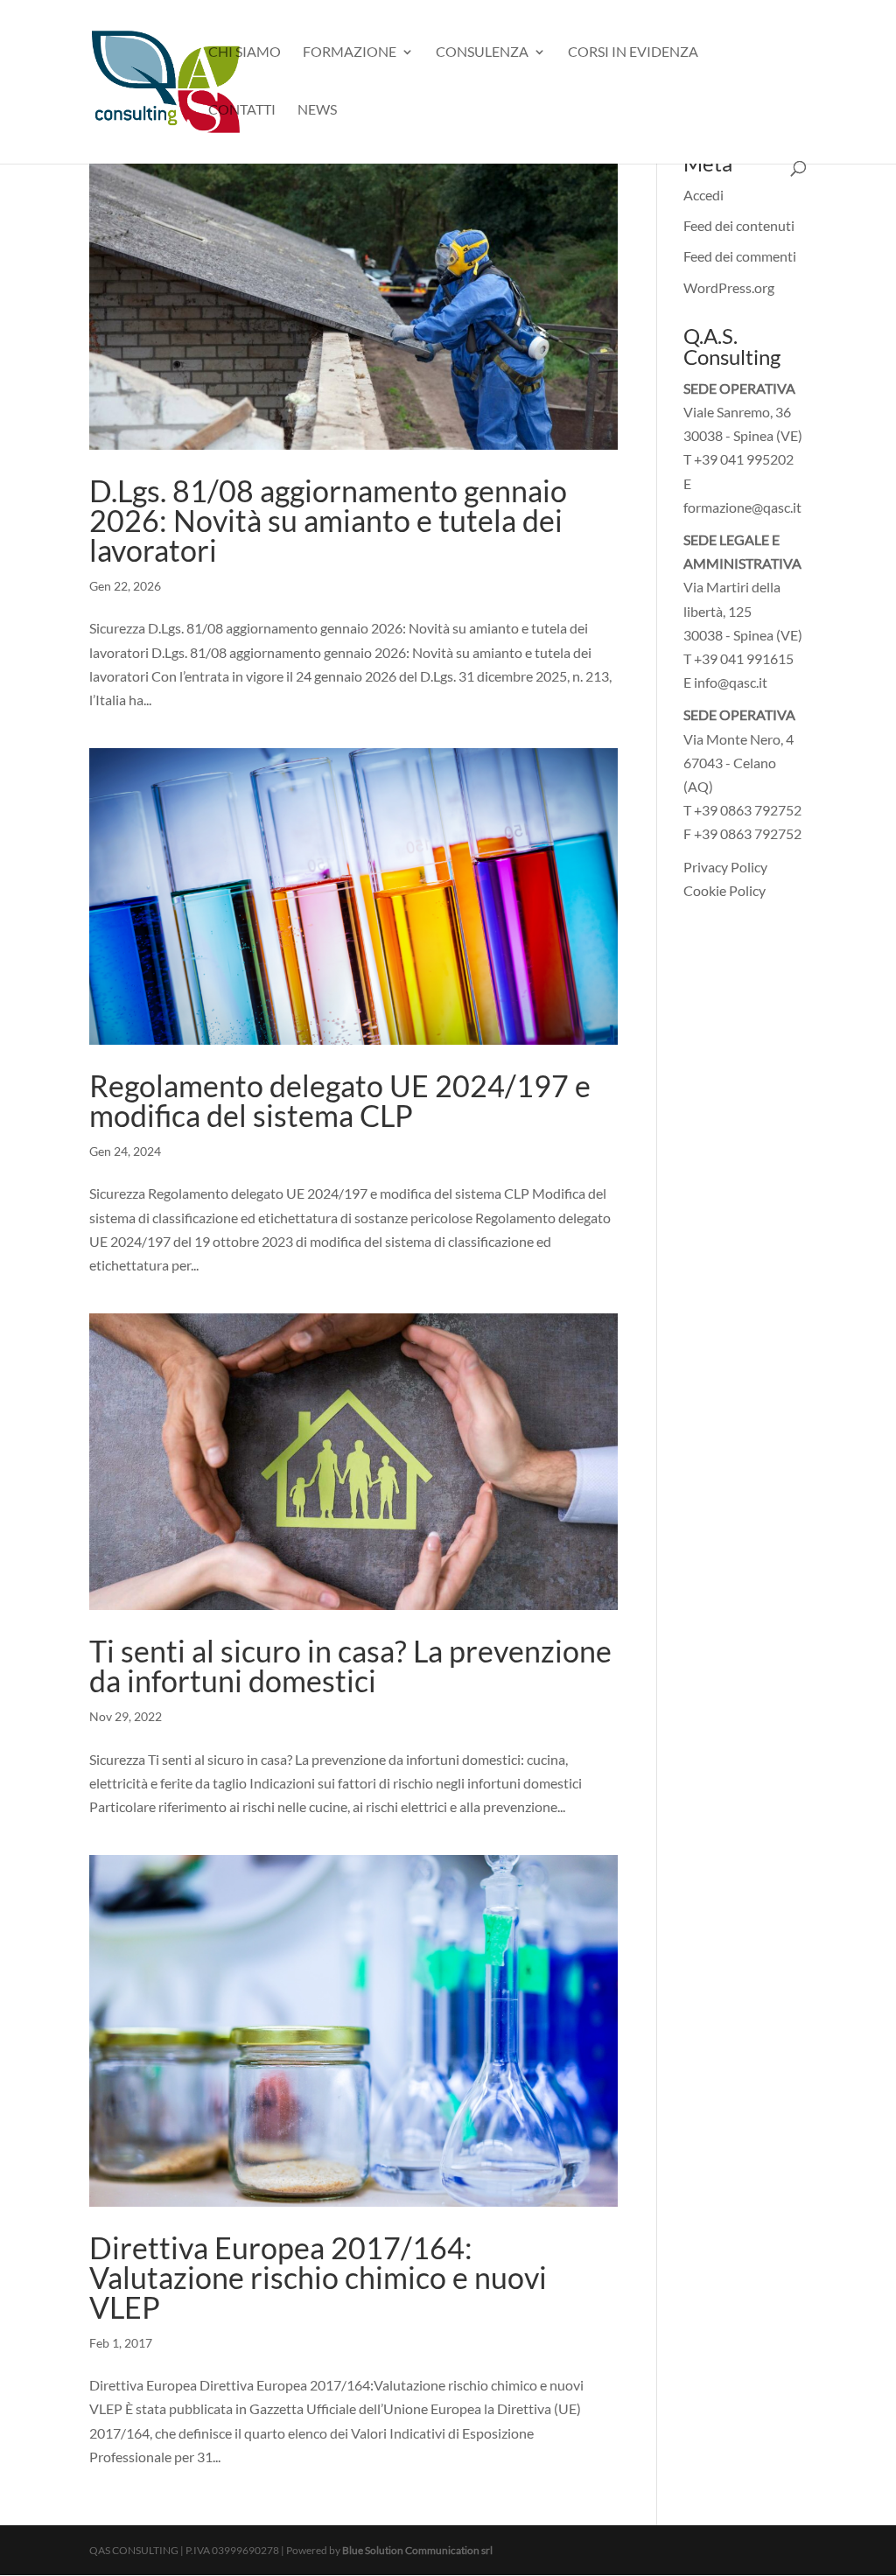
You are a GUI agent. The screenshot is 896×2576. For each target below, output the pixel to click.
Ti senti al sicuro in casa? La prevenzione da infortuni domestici (350, 1666)
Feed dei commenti (740, 256)
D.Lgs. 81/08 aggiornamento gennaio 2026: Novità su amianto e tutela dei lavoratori (328, 520)
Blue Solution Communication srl (417, 2550)
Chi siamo (245, 52)
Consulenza (482, 52)
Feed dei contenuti (739, 225)
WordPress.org (729, 287)
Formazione (350, 52)
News (317, 110)
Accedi (703, 195)
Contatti (242, 110)
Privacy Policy (725, 867)
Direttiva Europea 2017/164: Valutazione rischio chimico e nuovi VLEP (318, 2277)
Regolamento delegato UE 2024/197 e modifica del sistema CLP (340, 1100)
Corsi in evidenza (633, 52)
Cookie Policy (724, 890)
